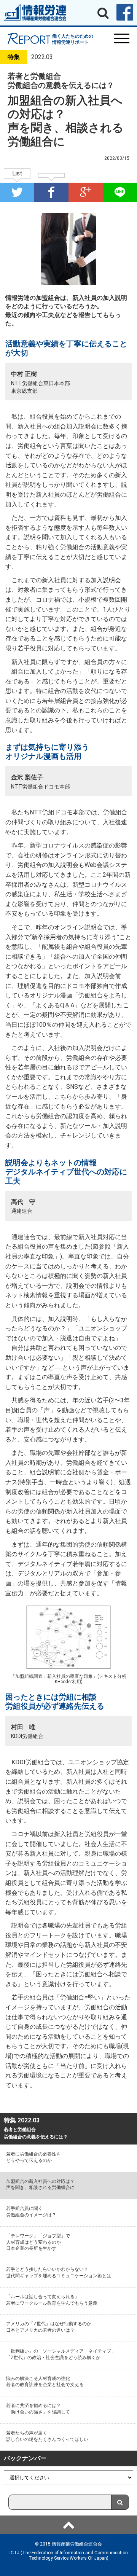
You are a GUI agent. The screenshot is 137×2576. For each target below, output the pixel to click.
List (17, 173)
